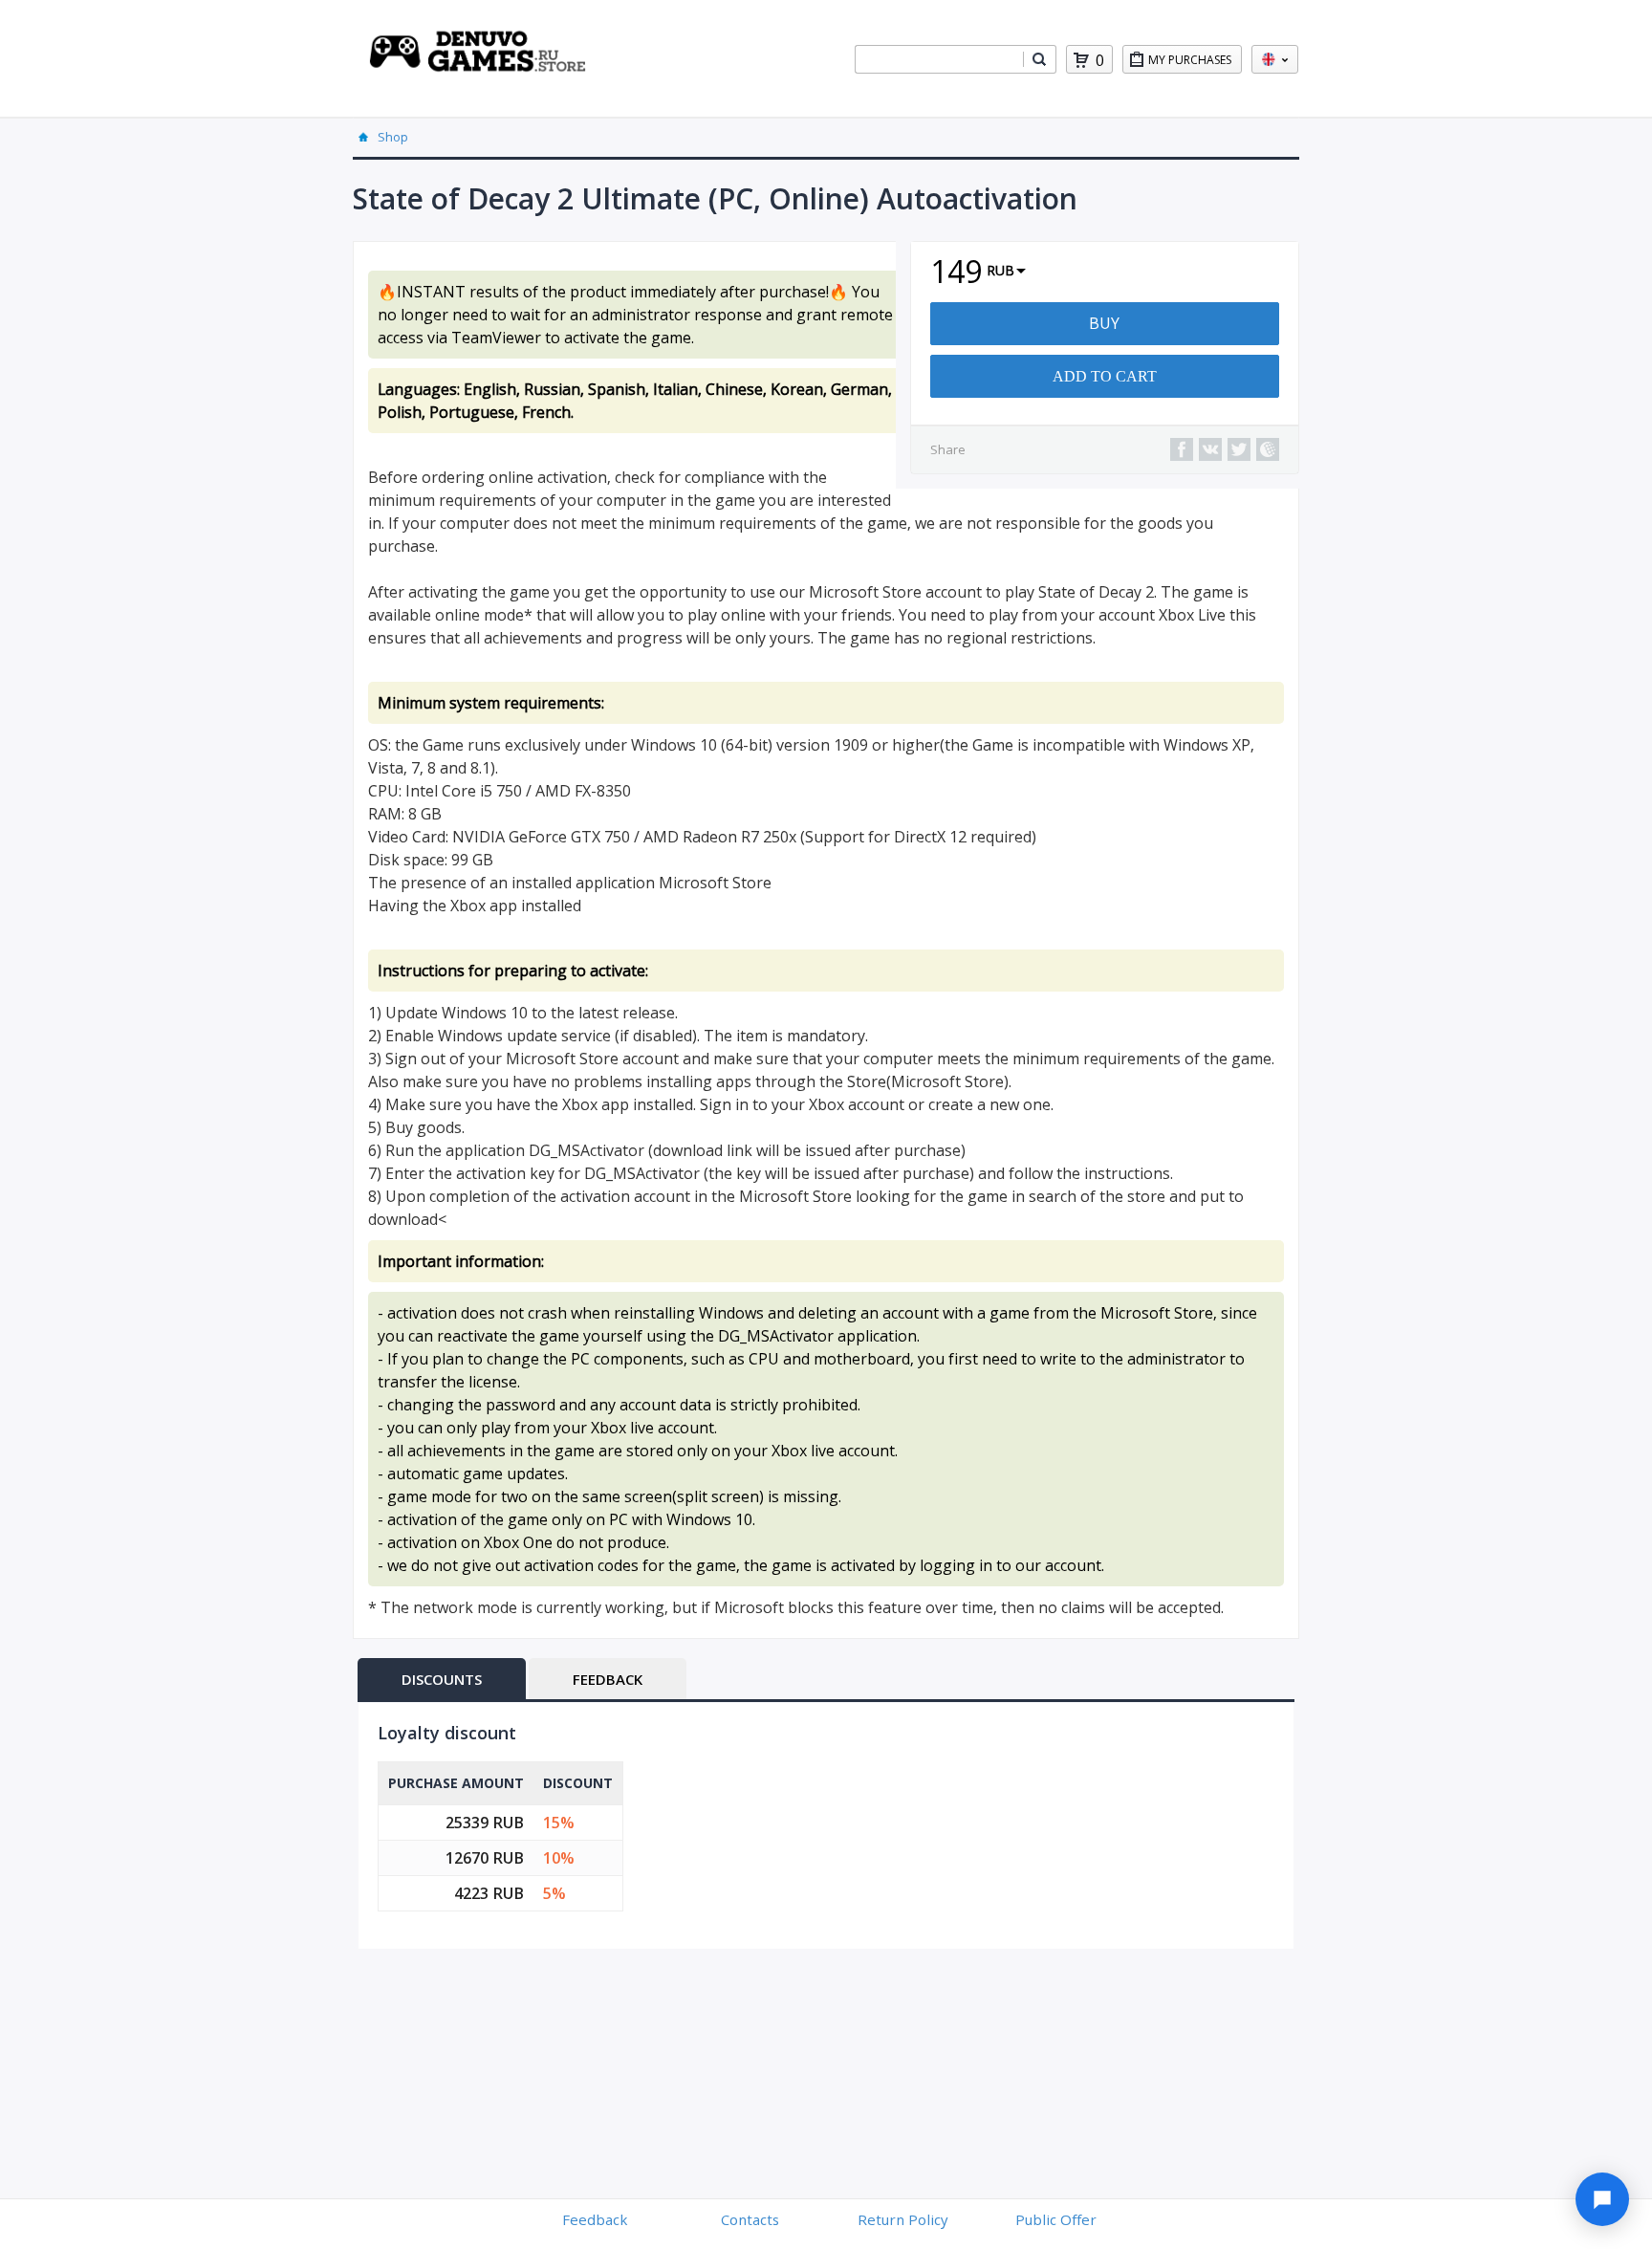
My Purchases (1190, 60)
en (1275, 59)
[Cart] (1081, 60)
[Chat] (1602, 2199)
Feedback (608, 1679)
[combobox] (939, 59)
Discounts (442, 1679)
